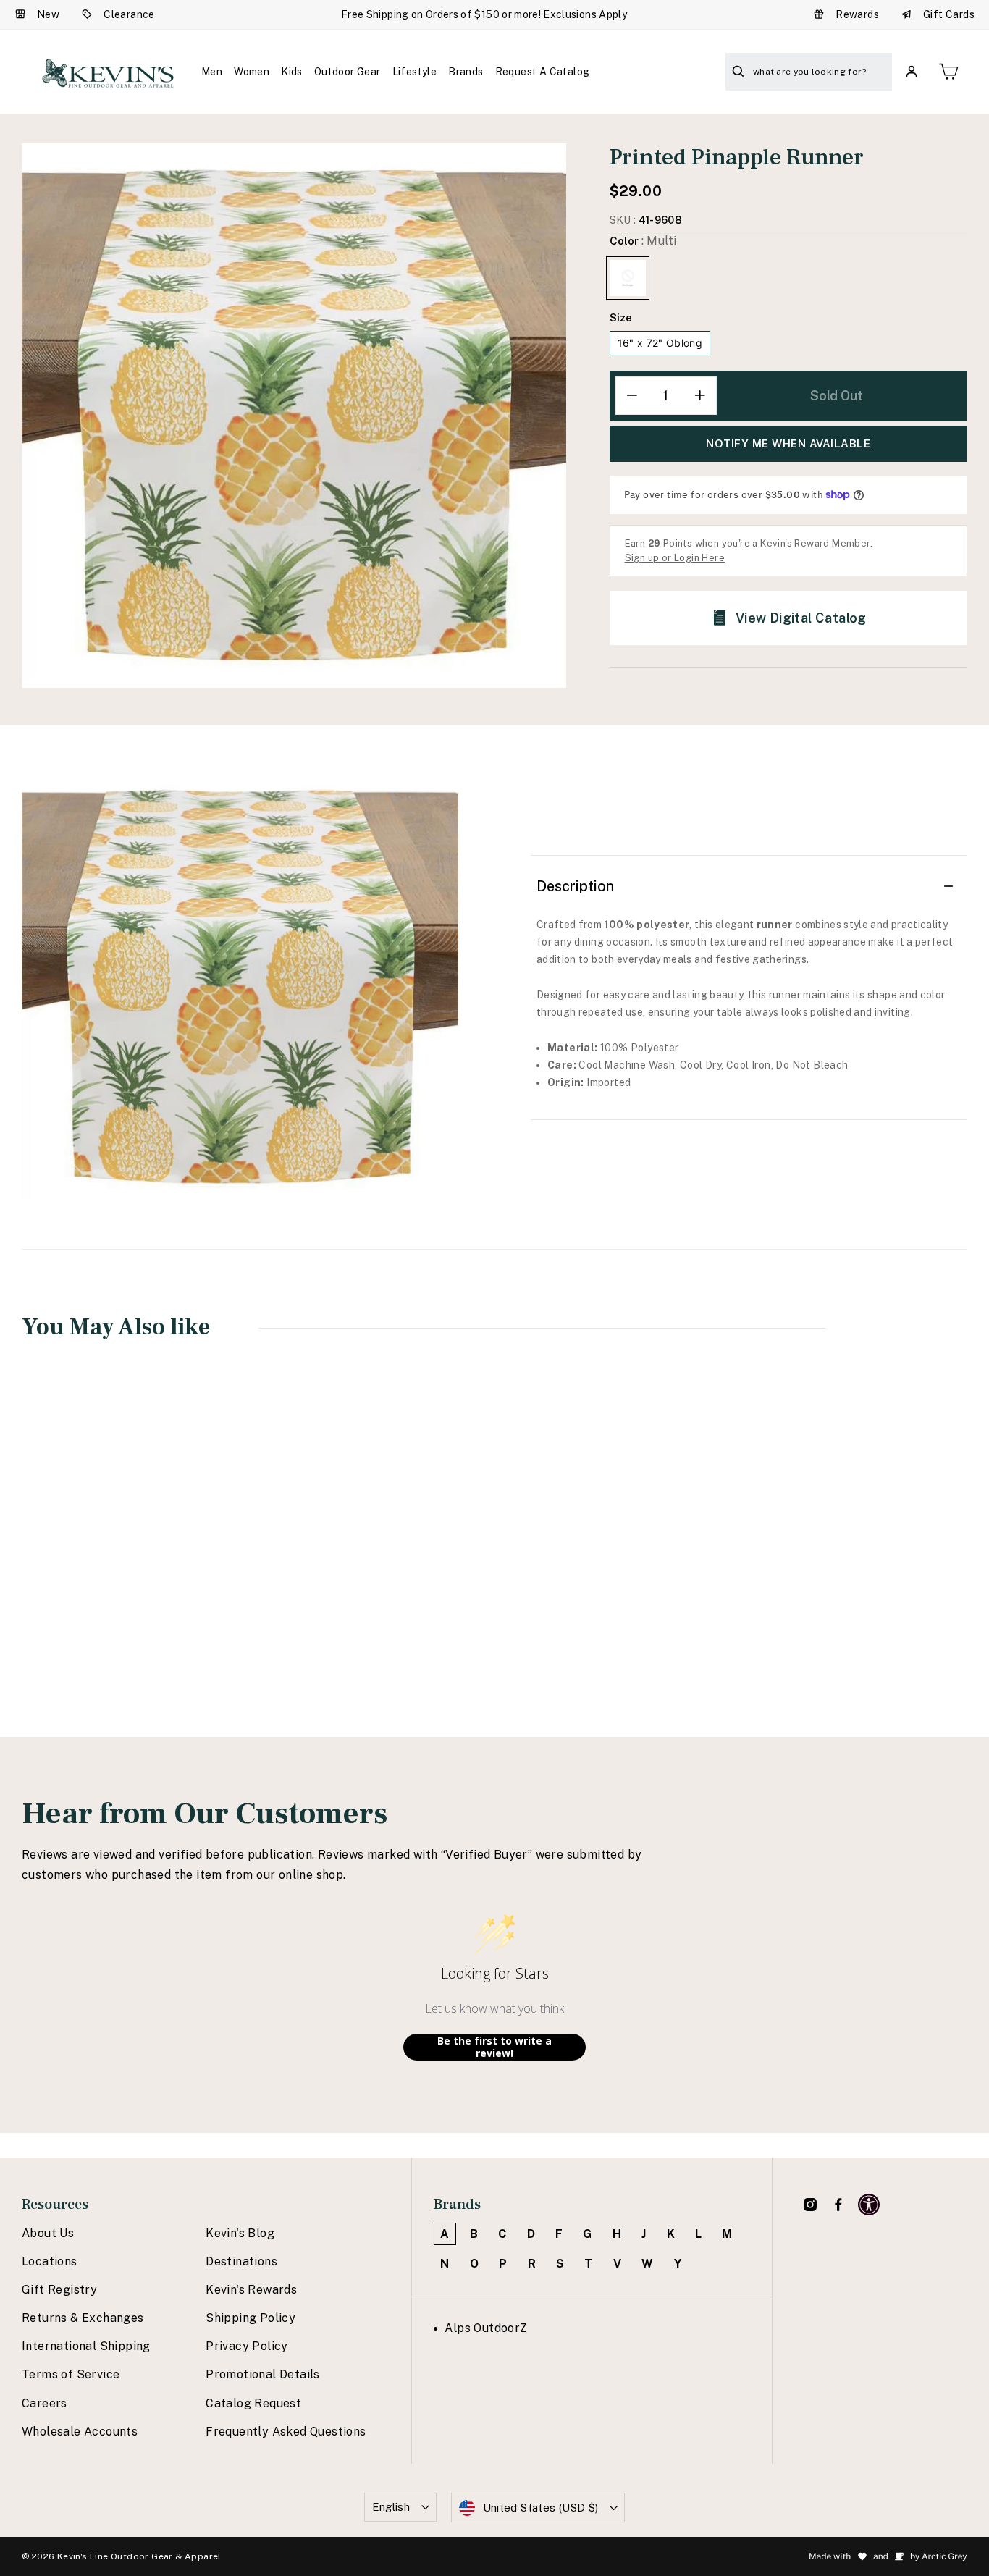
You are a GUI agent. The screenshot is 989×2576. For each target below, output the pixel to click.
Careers (45, 2403)
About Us (48, 2233)
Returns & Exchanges (83, 2318)
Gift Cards (949, 14)
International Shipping (86, 2346)
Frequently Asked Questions (286, 2432)
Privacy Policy (247, 2346)
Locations (50, 2261)
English (391, 2507)
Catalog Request (253, 2403)
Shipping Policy (251, 2318)
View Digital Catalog (801, 618)
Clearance (129, 14)
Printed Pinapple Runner (107, 1570)
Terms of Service (71, 2374)
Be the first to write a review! (494, 2047)
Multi (628, 278)
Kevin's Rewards (251, 2290)
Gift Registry (59, 2290)
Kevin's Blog (240, 2233)
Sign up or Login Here (675, 558)
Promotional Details (263, 2374)
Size (621, 317)
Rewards (857, 14)
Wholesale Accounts (80, 2432)
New (48, 14)
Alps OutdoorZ (486, 2328)
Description (575, 886)
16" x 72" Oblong (660, 343)
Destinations (241, 2261)
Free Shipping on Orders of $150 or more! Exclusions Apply (484, 14)
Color (643, 241)
